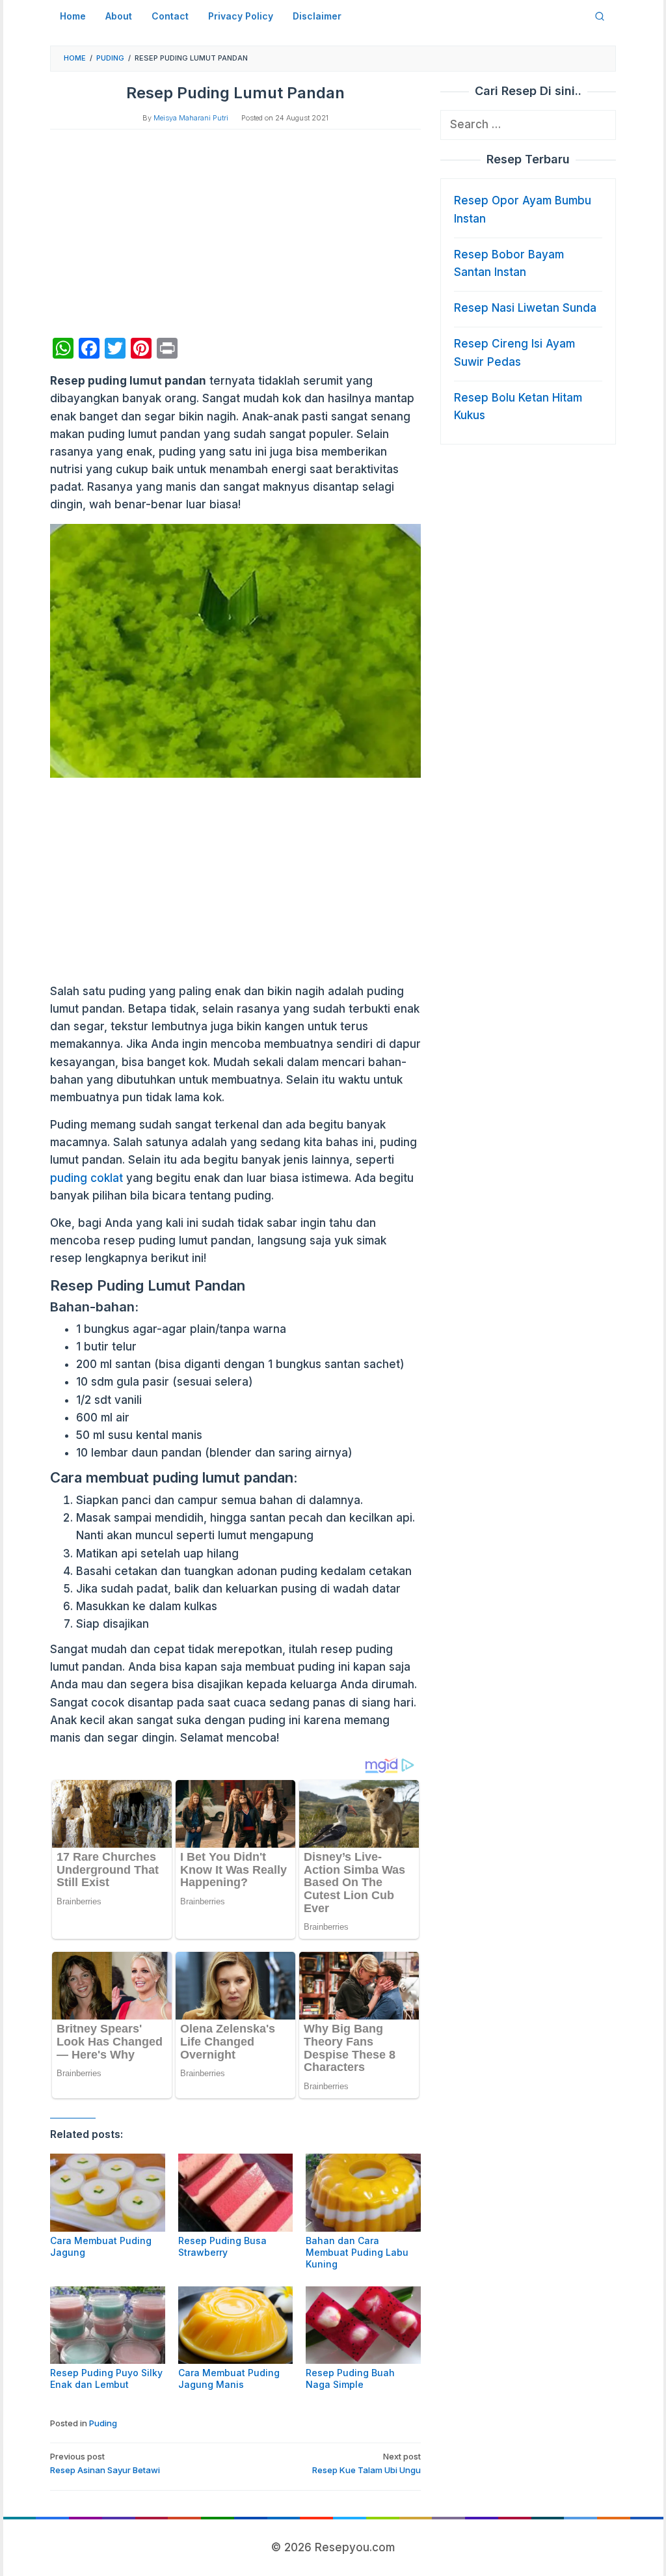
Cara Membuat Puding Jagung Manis (229, 2378)
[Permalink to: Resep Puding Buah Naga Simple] (363, 2325)
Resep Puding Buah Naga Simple (350, 2378)
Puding (103, 2423)
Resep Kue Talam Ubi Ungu (366, 2463)
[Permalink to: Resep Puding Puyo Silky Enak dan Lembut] (108, 2325)
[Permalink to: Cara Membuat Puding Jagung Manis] (236, 2325)
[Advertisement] (235, 234)
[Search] (600, 16)
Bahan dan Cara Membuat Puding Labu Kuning (357, 2252)
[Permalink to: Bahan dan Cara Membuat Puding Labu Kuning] (363, 2192)
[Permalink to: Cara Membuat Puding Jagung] (108, 2192)
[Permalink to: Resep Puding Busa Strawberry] (236, 2192)
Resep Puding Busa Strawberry (222, 2246)
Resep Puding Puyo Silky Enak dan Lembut (106, 2378)
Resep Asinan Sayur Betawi (105, 2463)
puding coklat (87, 1178)
